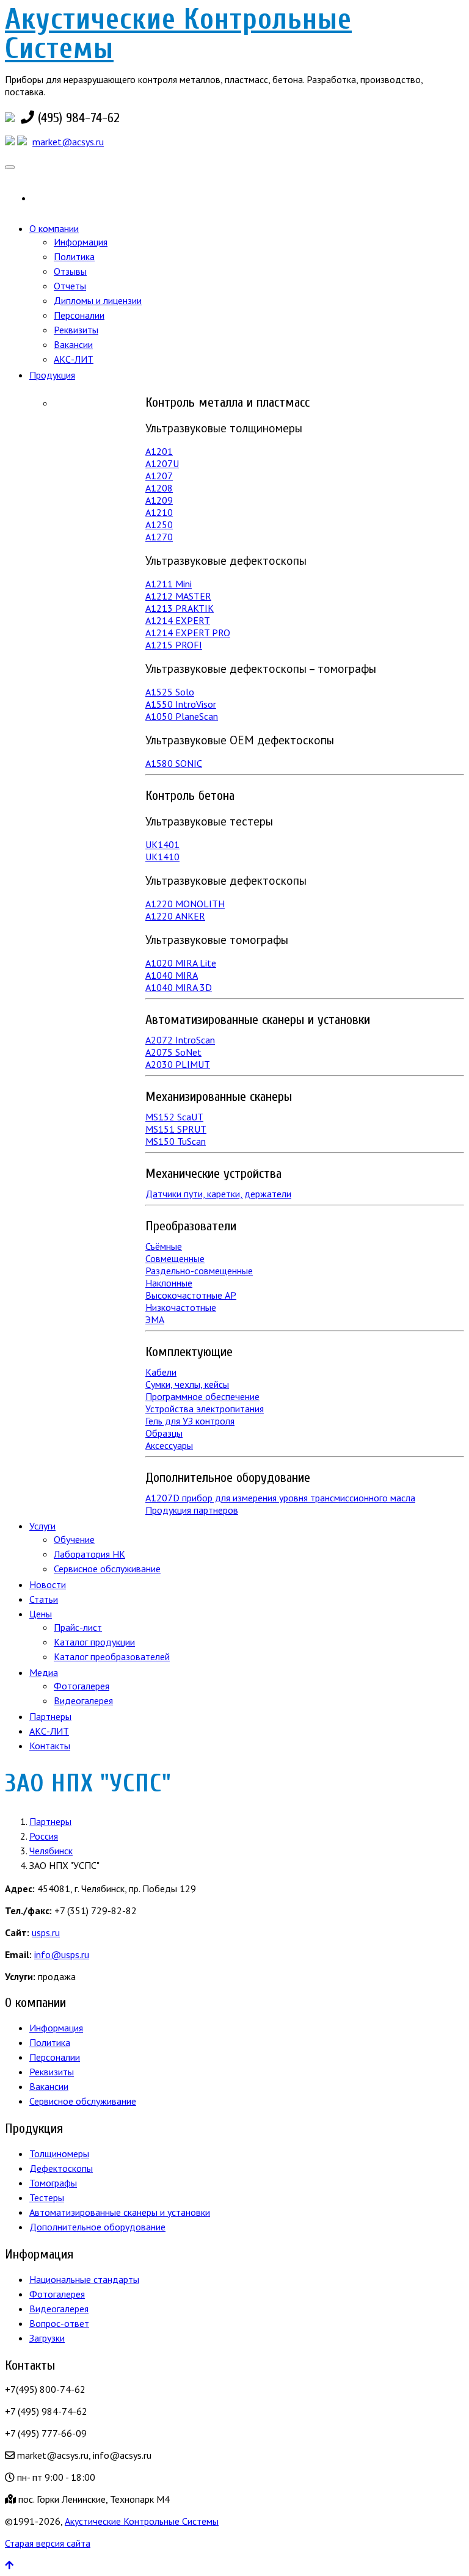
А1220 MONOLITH (185, 904)
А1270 (159, 537)
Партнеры (50, 1716)
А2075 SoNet (173, 1052)
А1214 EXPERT (178, 620)
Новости (48, 1584)
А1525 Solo (170, 692)
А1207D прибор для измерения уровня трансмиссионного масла (280, 1498)
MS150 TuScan (176, 1141)
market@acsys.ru (68, 142)
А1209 (159, 500)
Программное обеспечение (202, 1396)
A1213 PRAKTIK (180, 608)
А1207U (162, 463)
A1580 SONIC (174, 763)
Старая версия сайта (48, 2543)
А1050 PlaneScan (182, 716)
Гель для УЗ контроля (190, 1421)
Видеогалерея (83, 1700)
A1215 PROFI (174, 645)
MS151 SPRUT (176, 1129)
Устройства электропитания (205, 1409)
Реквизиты (76, 330)
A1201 (159, 451)
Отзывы (70, 271)
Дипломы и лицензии (98, 300)
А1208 (159, 488)
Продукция (52, 375)
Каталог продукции (94, 1642)
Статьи (44, 1599)
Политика (74, 256)
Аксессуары (169, 1445)
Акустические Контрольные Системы (178, 34)
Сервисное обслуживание (107, 1569)
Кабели (161, 1372)
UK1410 (162, 857)
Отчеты (70, 286)
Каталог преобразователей (112, 1656)
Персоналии (79, 315)
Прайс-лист (78, 1627)
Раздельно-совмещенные (199, 1271)
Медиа (44, 1672)
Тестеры (47, 2197)
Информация (81, 242)
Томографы (53, 2183)
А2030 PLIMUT (178, 1064)
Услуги (42, 1526)
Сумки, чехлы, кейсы (187, 1384)
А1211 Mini (169, 584)
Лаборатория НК (89, 1554)
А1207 (159, 476)
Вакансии (73, 344)
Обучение (74, 1539)
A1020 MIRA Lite (181, 963)
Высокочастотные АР (191, 1295)
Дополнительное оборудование (97, 2227)
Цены (41, 1614)
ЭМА (155, 1319)
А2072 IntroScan (180, 1040)
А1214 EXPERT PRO (188, 633)
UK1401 (162, 844)
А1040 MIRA (172, 975)
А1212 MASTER (178, 596)
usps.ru (46, 1932)
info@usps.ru (62, 1954)
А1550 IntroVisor (181, 704)
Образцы (164, 1433)
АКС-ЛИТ (74, 359)
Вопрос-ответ (59, 2323)
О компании (54, 228)
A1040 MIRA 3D (179, 987)
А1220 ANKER (175, 916)
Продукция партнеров (192, 1510)
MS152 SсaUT (174, 1117)
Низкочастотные (181, 1307)
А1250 (159, 524)
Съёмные (164, 1246)
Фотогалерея (82, 1686)
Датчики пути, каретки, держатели (218, 1194)
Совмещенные (175, 1258)
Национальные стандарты (84, 2279)
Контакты (50, 1746)
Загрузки (47, 2338)
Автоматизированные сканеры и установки (120, 2212)
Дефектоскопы (61, 2168)
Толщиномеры (59, 2153)
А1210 (159, 512)
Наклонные (169, 1283)
